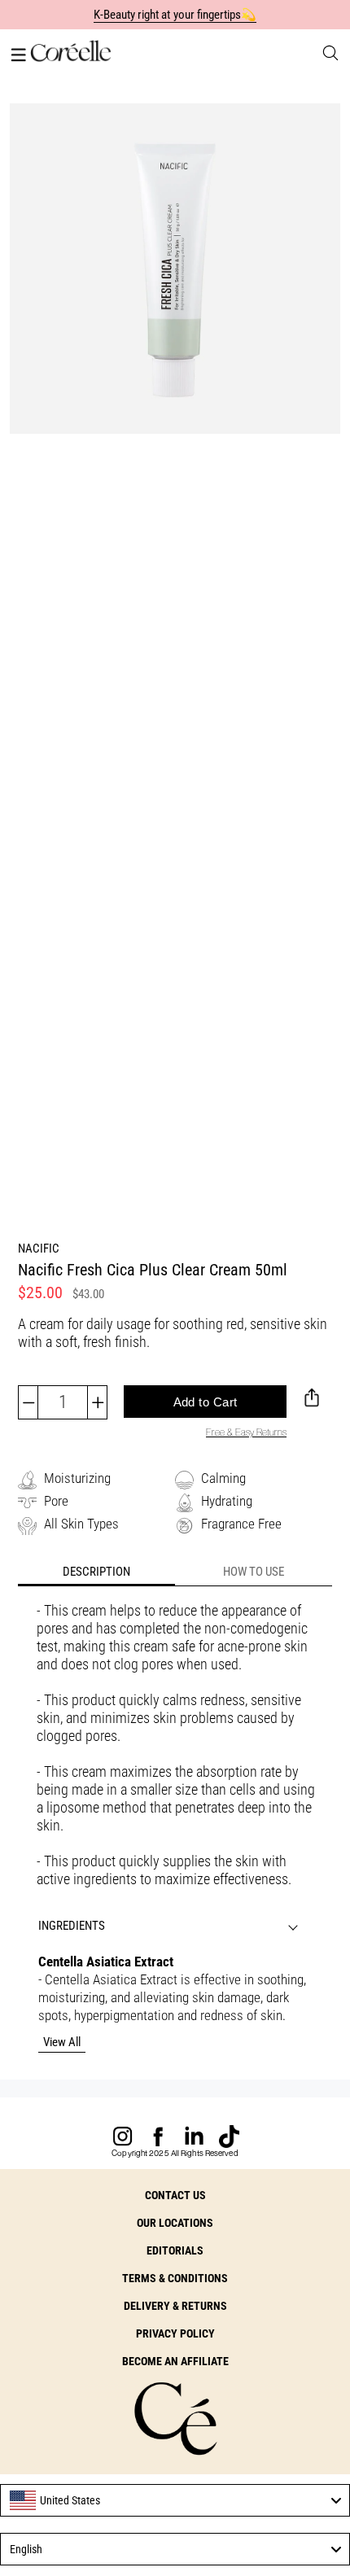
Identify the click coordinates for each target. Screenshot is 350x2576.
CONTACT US (175, 2195)
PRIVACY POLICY (175, 2333)
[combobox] (175, 2500)
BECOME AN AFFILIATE (175, 2361)
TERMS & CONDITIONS (175, 2278)
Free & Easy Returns (246, 1432)
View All (62, 2042)
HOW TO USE (254, 1572)
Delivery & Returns (175, 2306)
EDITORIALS (175, 2250)
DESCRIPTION (96, 1572)
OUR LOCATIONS (175, 2223)
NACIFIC (39, 1249)
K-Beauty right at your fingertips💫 (175, 15)
